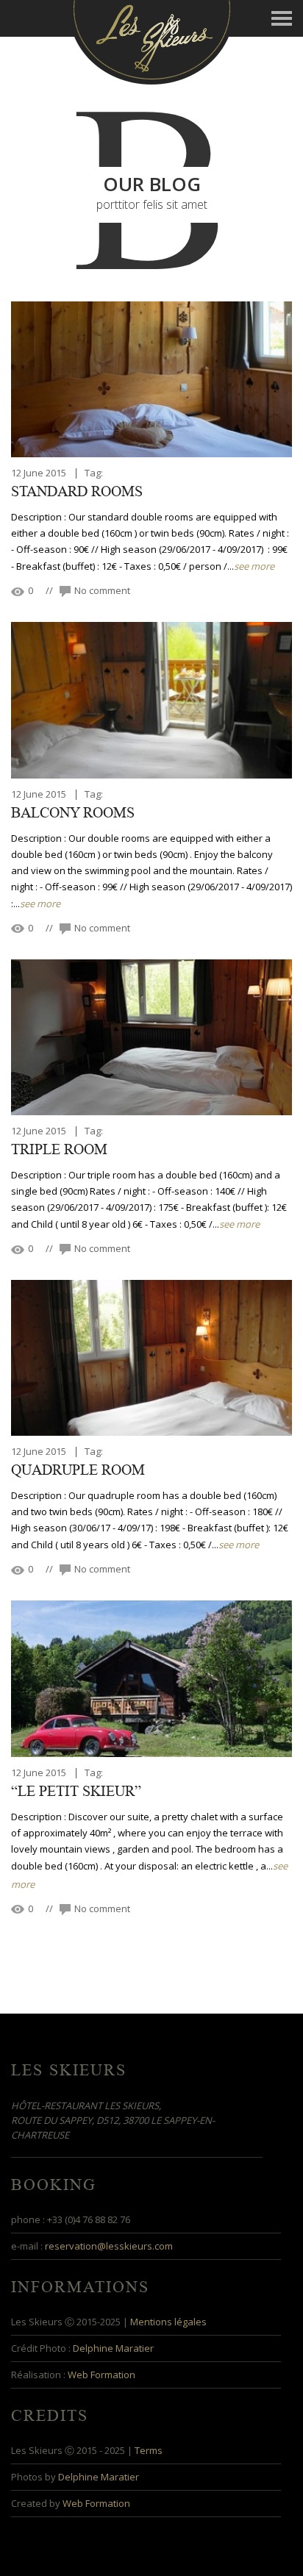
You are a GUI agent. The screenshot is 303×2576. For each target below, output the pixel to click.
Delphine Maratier (113, 2348)
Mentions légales (168, 2322)
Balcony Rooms (73, 813)
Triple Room (59, 1150)
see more (254, 566)
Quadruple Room (78, 1470)
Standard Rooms (77, 492)
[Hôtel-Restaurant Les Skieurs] (151, 41)
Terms (149, 2450)
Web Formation (101, 2375)
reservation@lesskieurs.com (109, 2246)
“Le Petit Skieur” (76, 1792)
